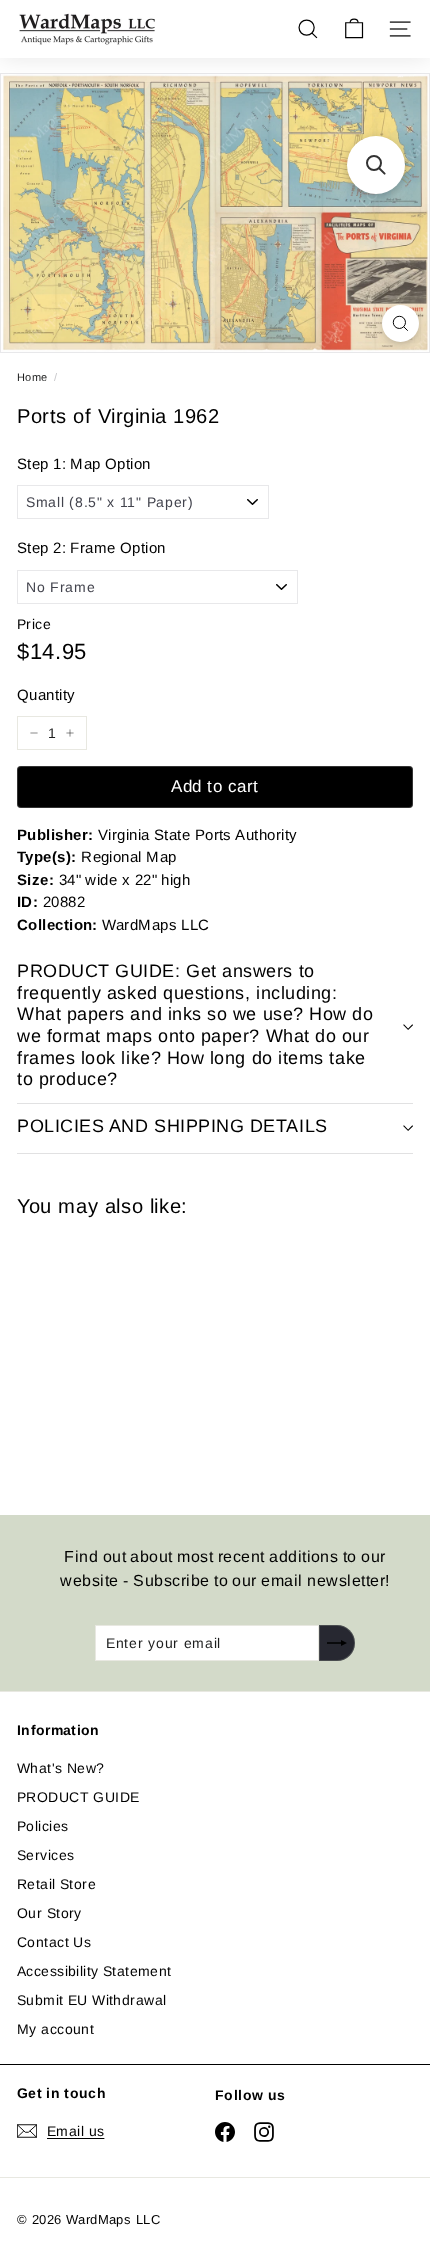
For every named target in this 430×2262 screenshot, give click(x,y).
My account (55, 2029)
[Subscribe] (337, 1643)
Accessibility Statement (94, 1971)
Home (32, 377)
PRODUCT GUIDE (78, 1797)
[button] (376, 165)
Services (45, 1855)
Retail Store (56, 1884)
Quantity (46, 694)
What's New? (61, 1768)
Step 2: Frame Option (91, 547)
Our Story (49, 1913)
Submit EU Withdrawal (91, 2000)
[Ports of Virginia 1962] (159, 1354)
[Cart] (354, 29)
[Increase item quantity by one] (70, 733)
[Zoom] (400, 323)
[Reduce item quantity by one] (34, 733)
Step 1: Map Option (84, 463)
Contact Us (54, 1942)
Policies (42, 1826)
